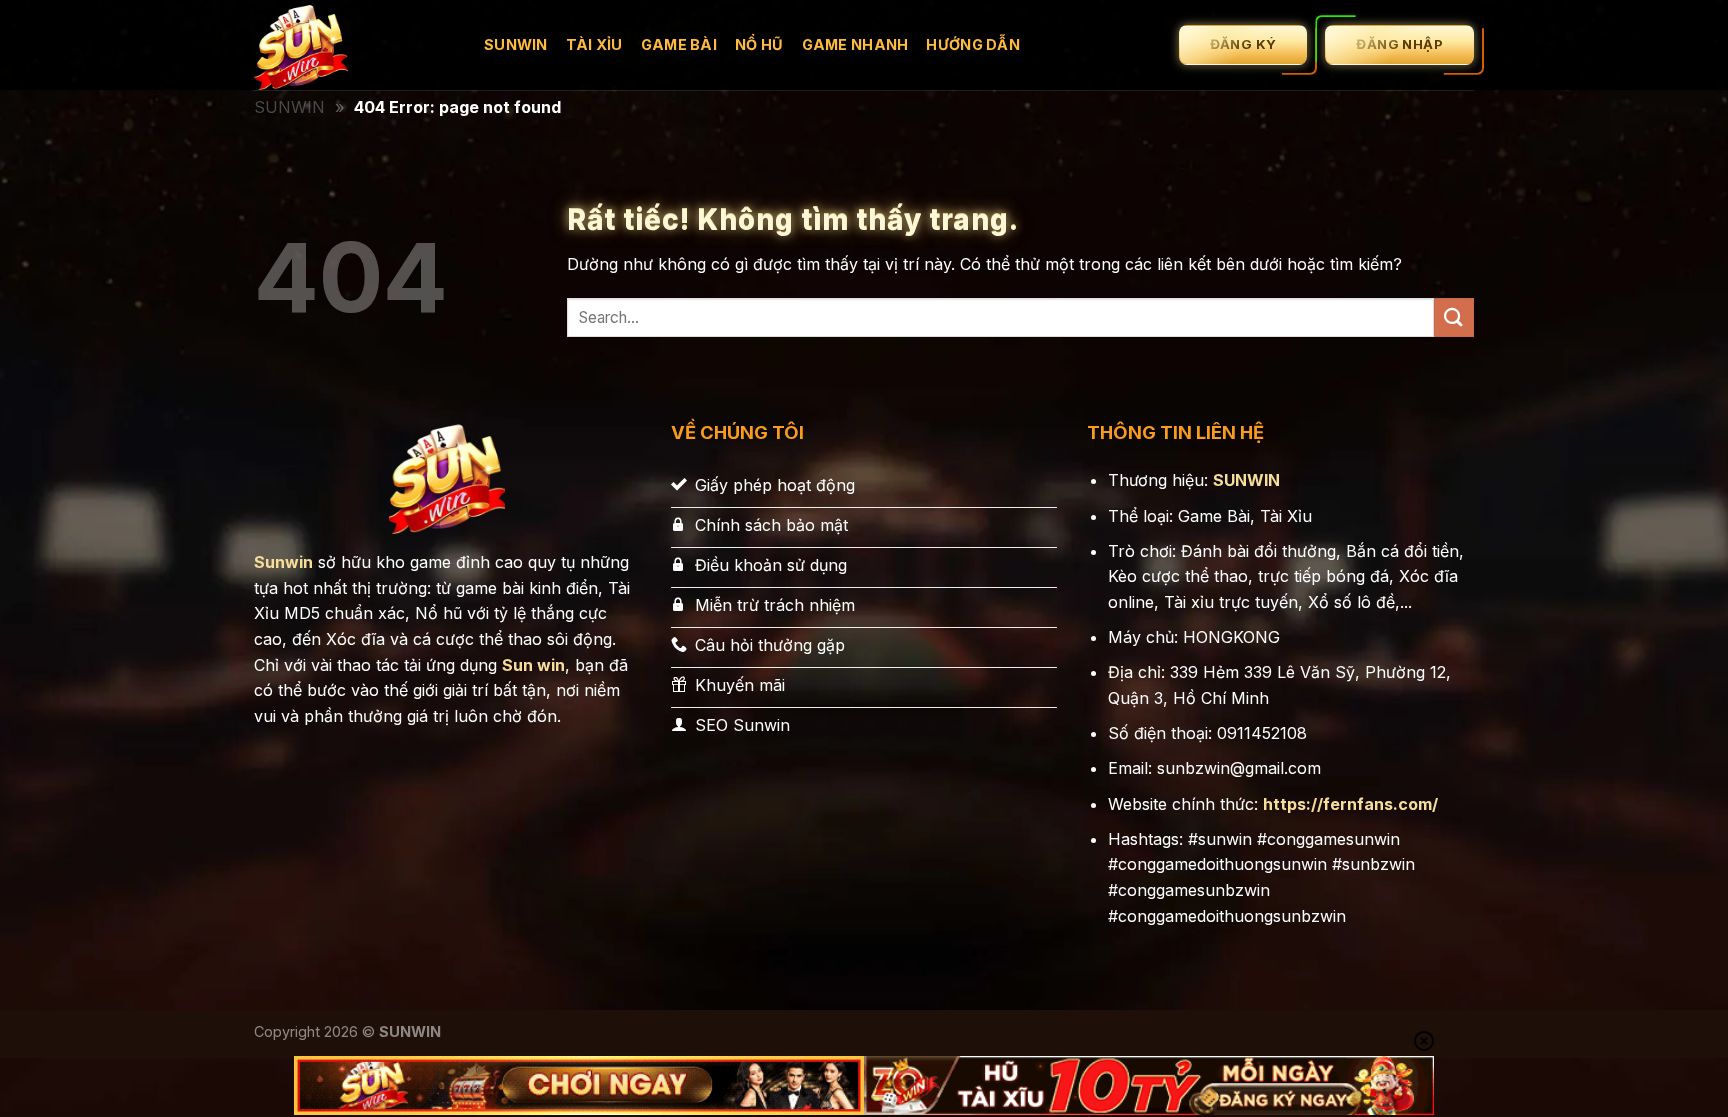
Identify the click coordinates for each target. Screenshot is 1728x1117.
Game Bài (679, 44)
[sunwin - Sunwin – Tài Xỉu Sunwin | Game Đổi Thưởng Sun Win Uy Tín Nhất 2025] (354, 45)
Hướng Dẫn (973, 44)
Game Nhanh (855, 44)
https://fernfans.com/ (1350, 804)
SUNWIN (289, 107)
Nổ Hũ (759, 44)
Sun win (533, 665)
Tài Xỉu (594, 44)
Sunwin (516, 44)
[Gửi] (1454, 317)
